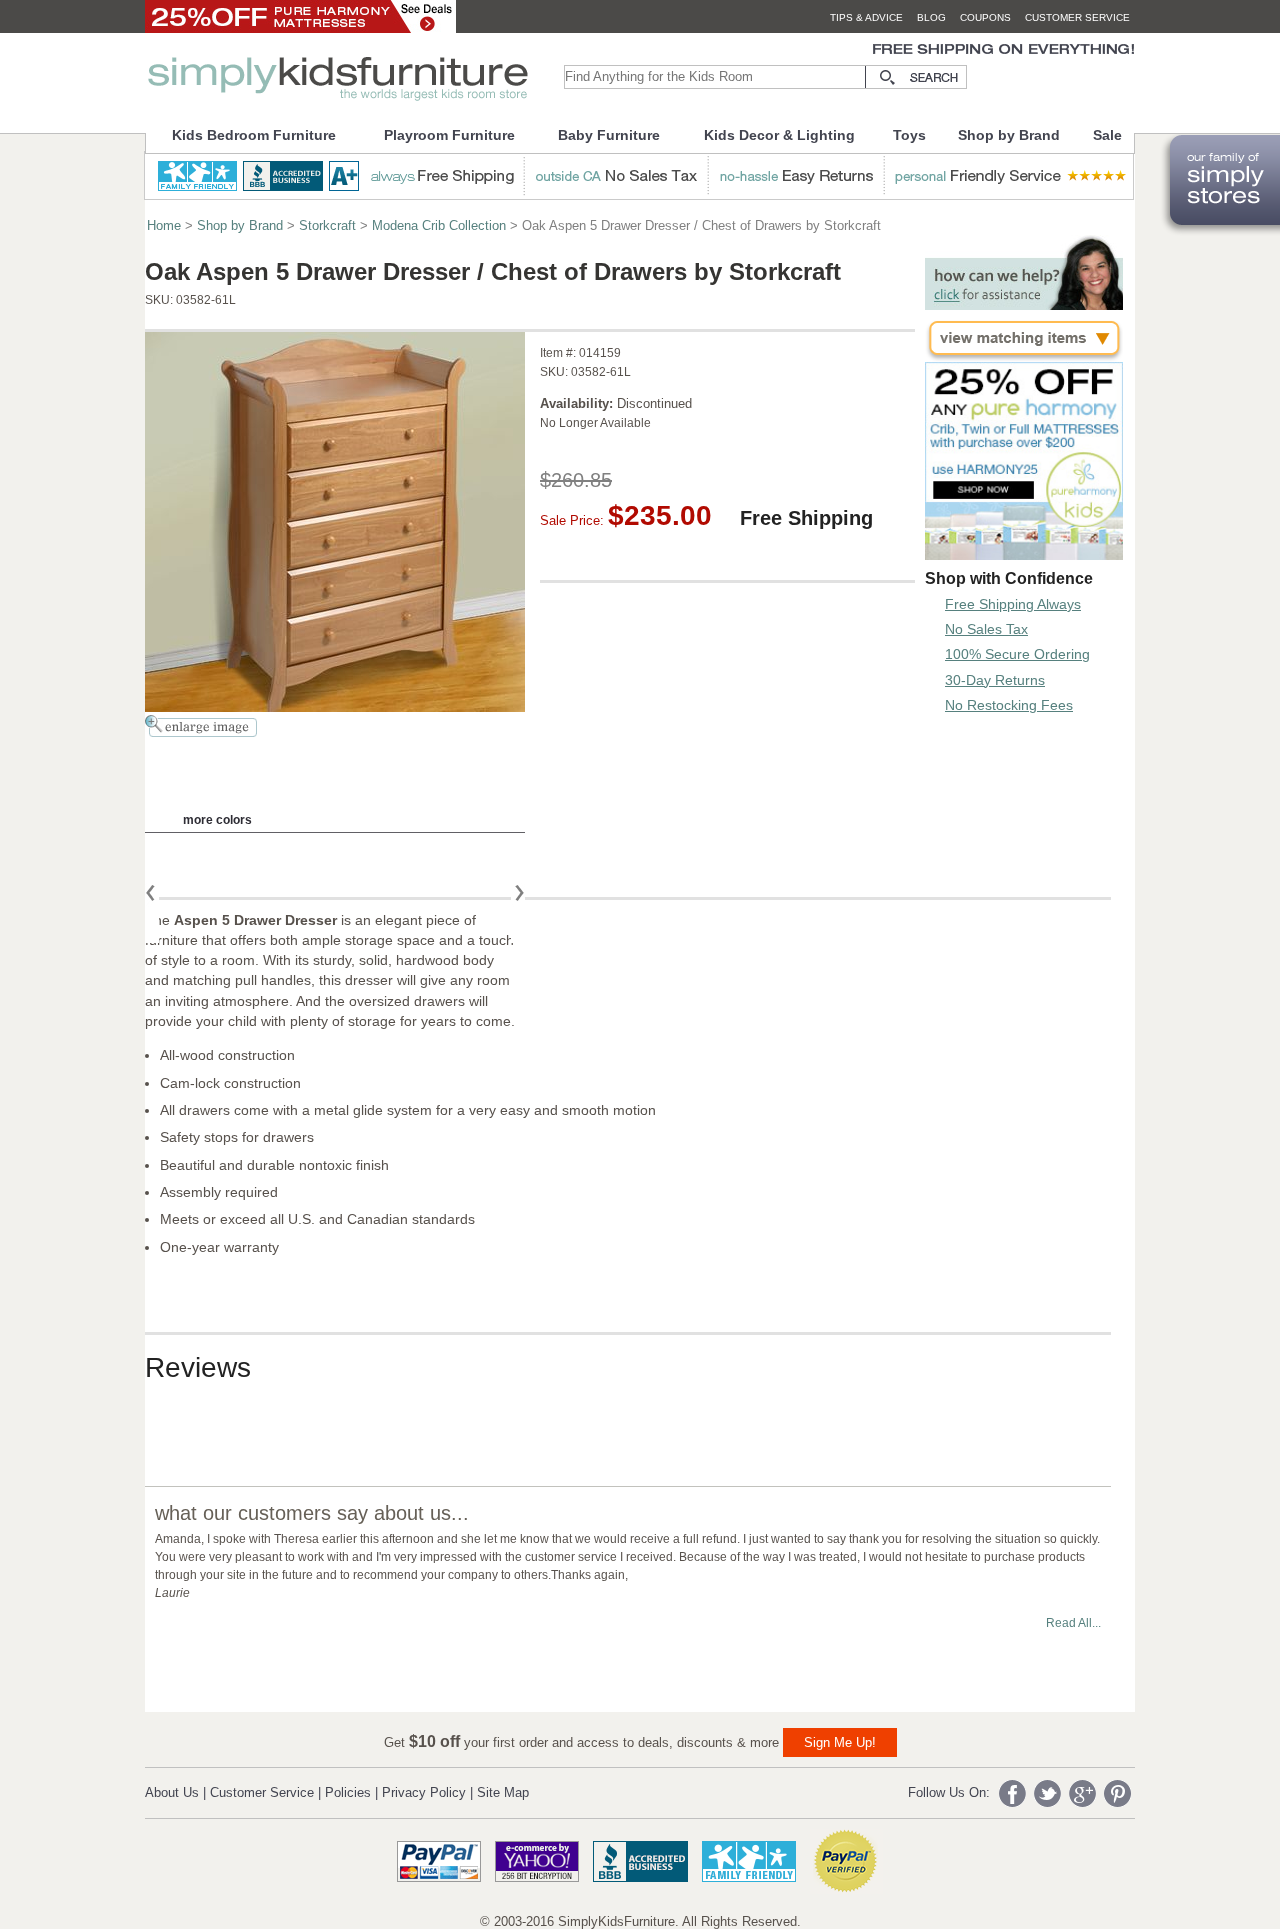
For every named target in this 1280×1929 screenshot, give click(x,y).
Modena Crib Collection (439, 225)
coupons (985, 17)
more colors (217, 820)
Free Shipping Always (1013, 604)
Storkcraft (327, 225)
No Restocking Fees (1009, 705)
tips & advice (866, 17)
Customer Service (262, 1792)
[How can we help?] (1024, 304)
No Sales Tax (986, 629)
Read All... (1073, 1623)
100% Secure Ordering (1017, 654)
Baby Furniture (609, 135)
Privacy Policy (424, 1792)
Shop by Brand (1009, 135)
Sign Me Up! (840, 1742)
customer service (1077, 17)
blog (931, 17)
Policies (348, 1792)
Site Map (503, 1792)
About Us (172, 1792)
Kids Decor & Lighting (779, 135)
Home (164, 225)
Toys (909, 135)
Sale (1107, 135)
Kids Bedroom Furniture (254, 135)
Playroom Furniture (449, 135)
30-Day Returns (995, 680)
